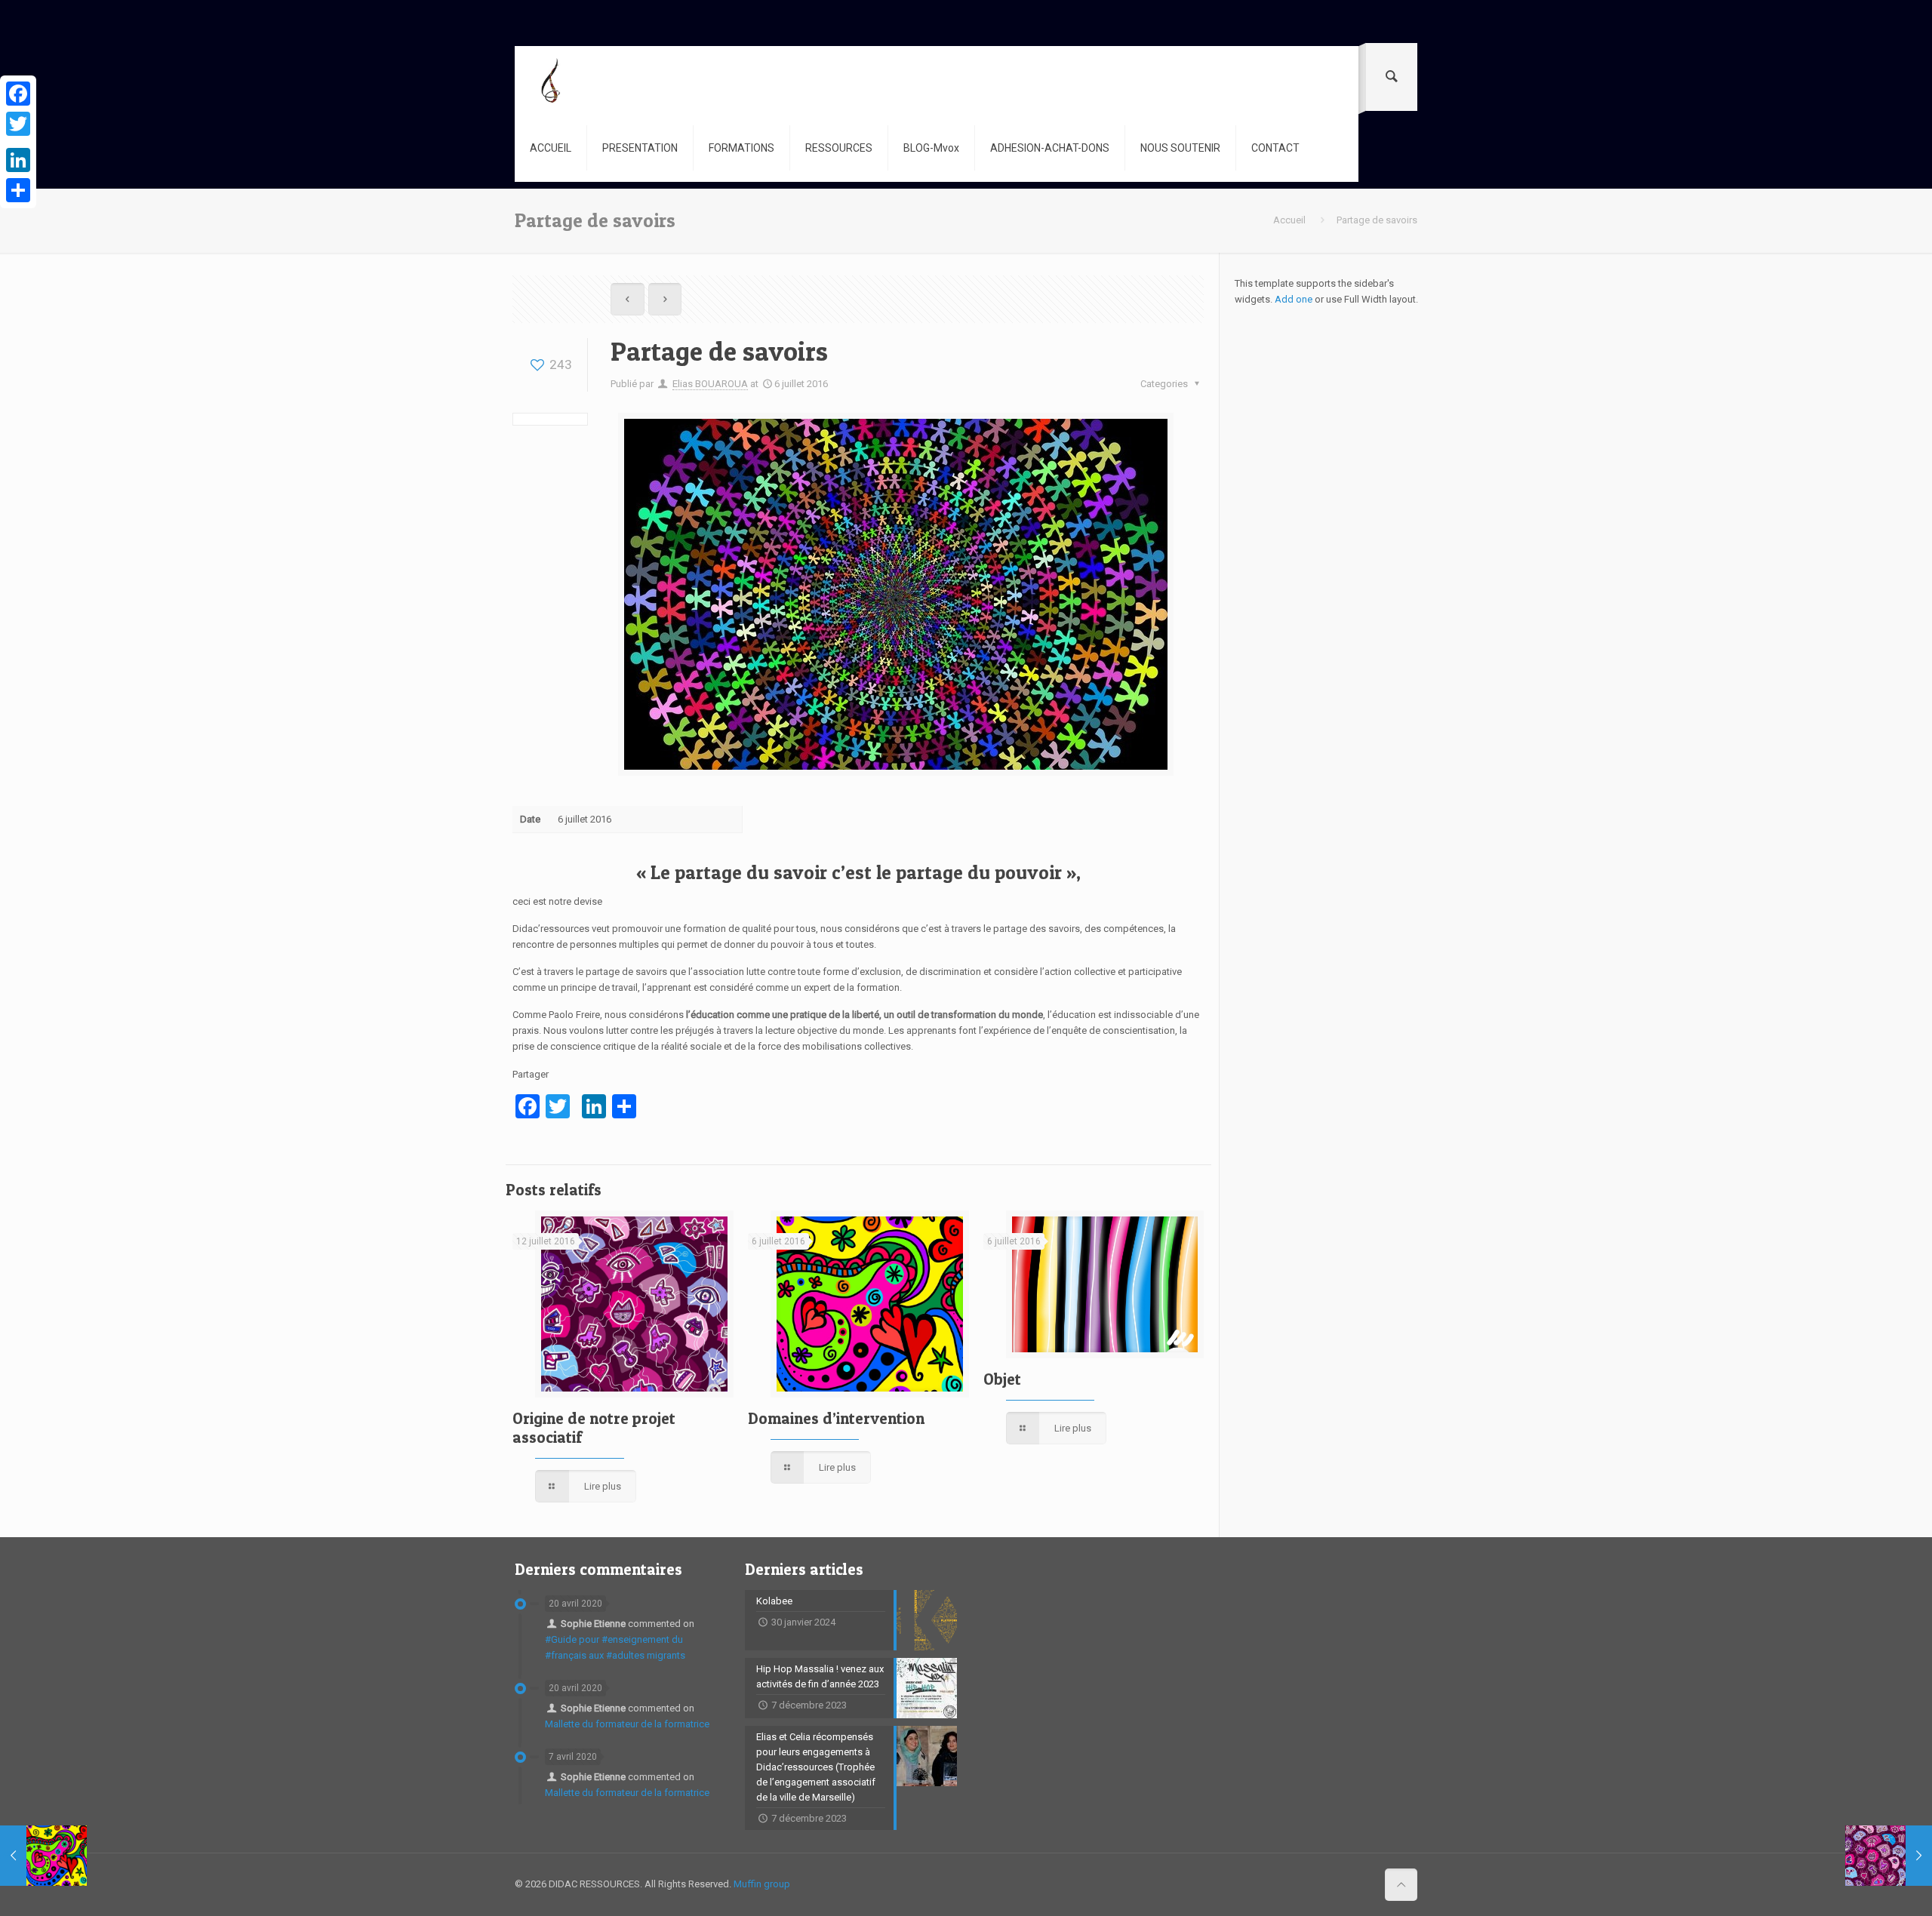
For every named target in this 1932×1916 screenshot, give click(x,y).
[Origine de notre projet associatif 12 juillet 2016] (1889, 1856)
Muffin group (762, 1884)
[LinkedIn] (18, 160)
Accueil (1289, 220)
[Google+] (18, 142)
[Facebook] (18, 94)
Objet (1002, 1379)
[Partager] (18, 190)
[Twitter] (18, 124)
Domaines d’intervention (836, 1418)
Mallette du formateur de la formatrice (627, 1724)
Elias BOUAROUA (710, 384)
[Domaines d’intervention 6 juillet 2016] (43, 1856)
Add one (1294, 299)
